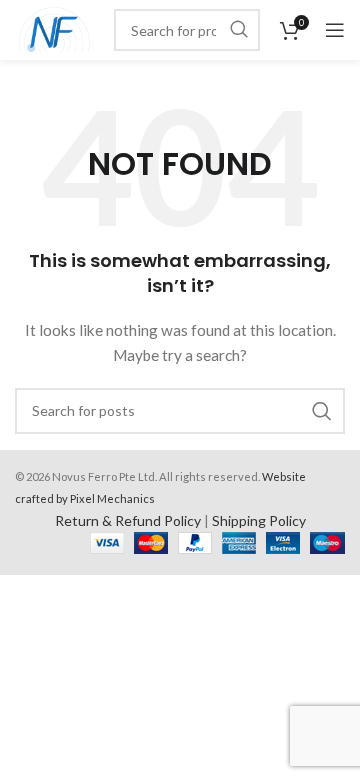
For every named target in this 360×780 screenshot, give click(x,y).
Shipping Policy (259, 520)
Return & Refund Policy (128, 520)
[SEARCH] (239, 30)
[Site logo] (54, 28)
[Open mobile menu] (335, 30)
